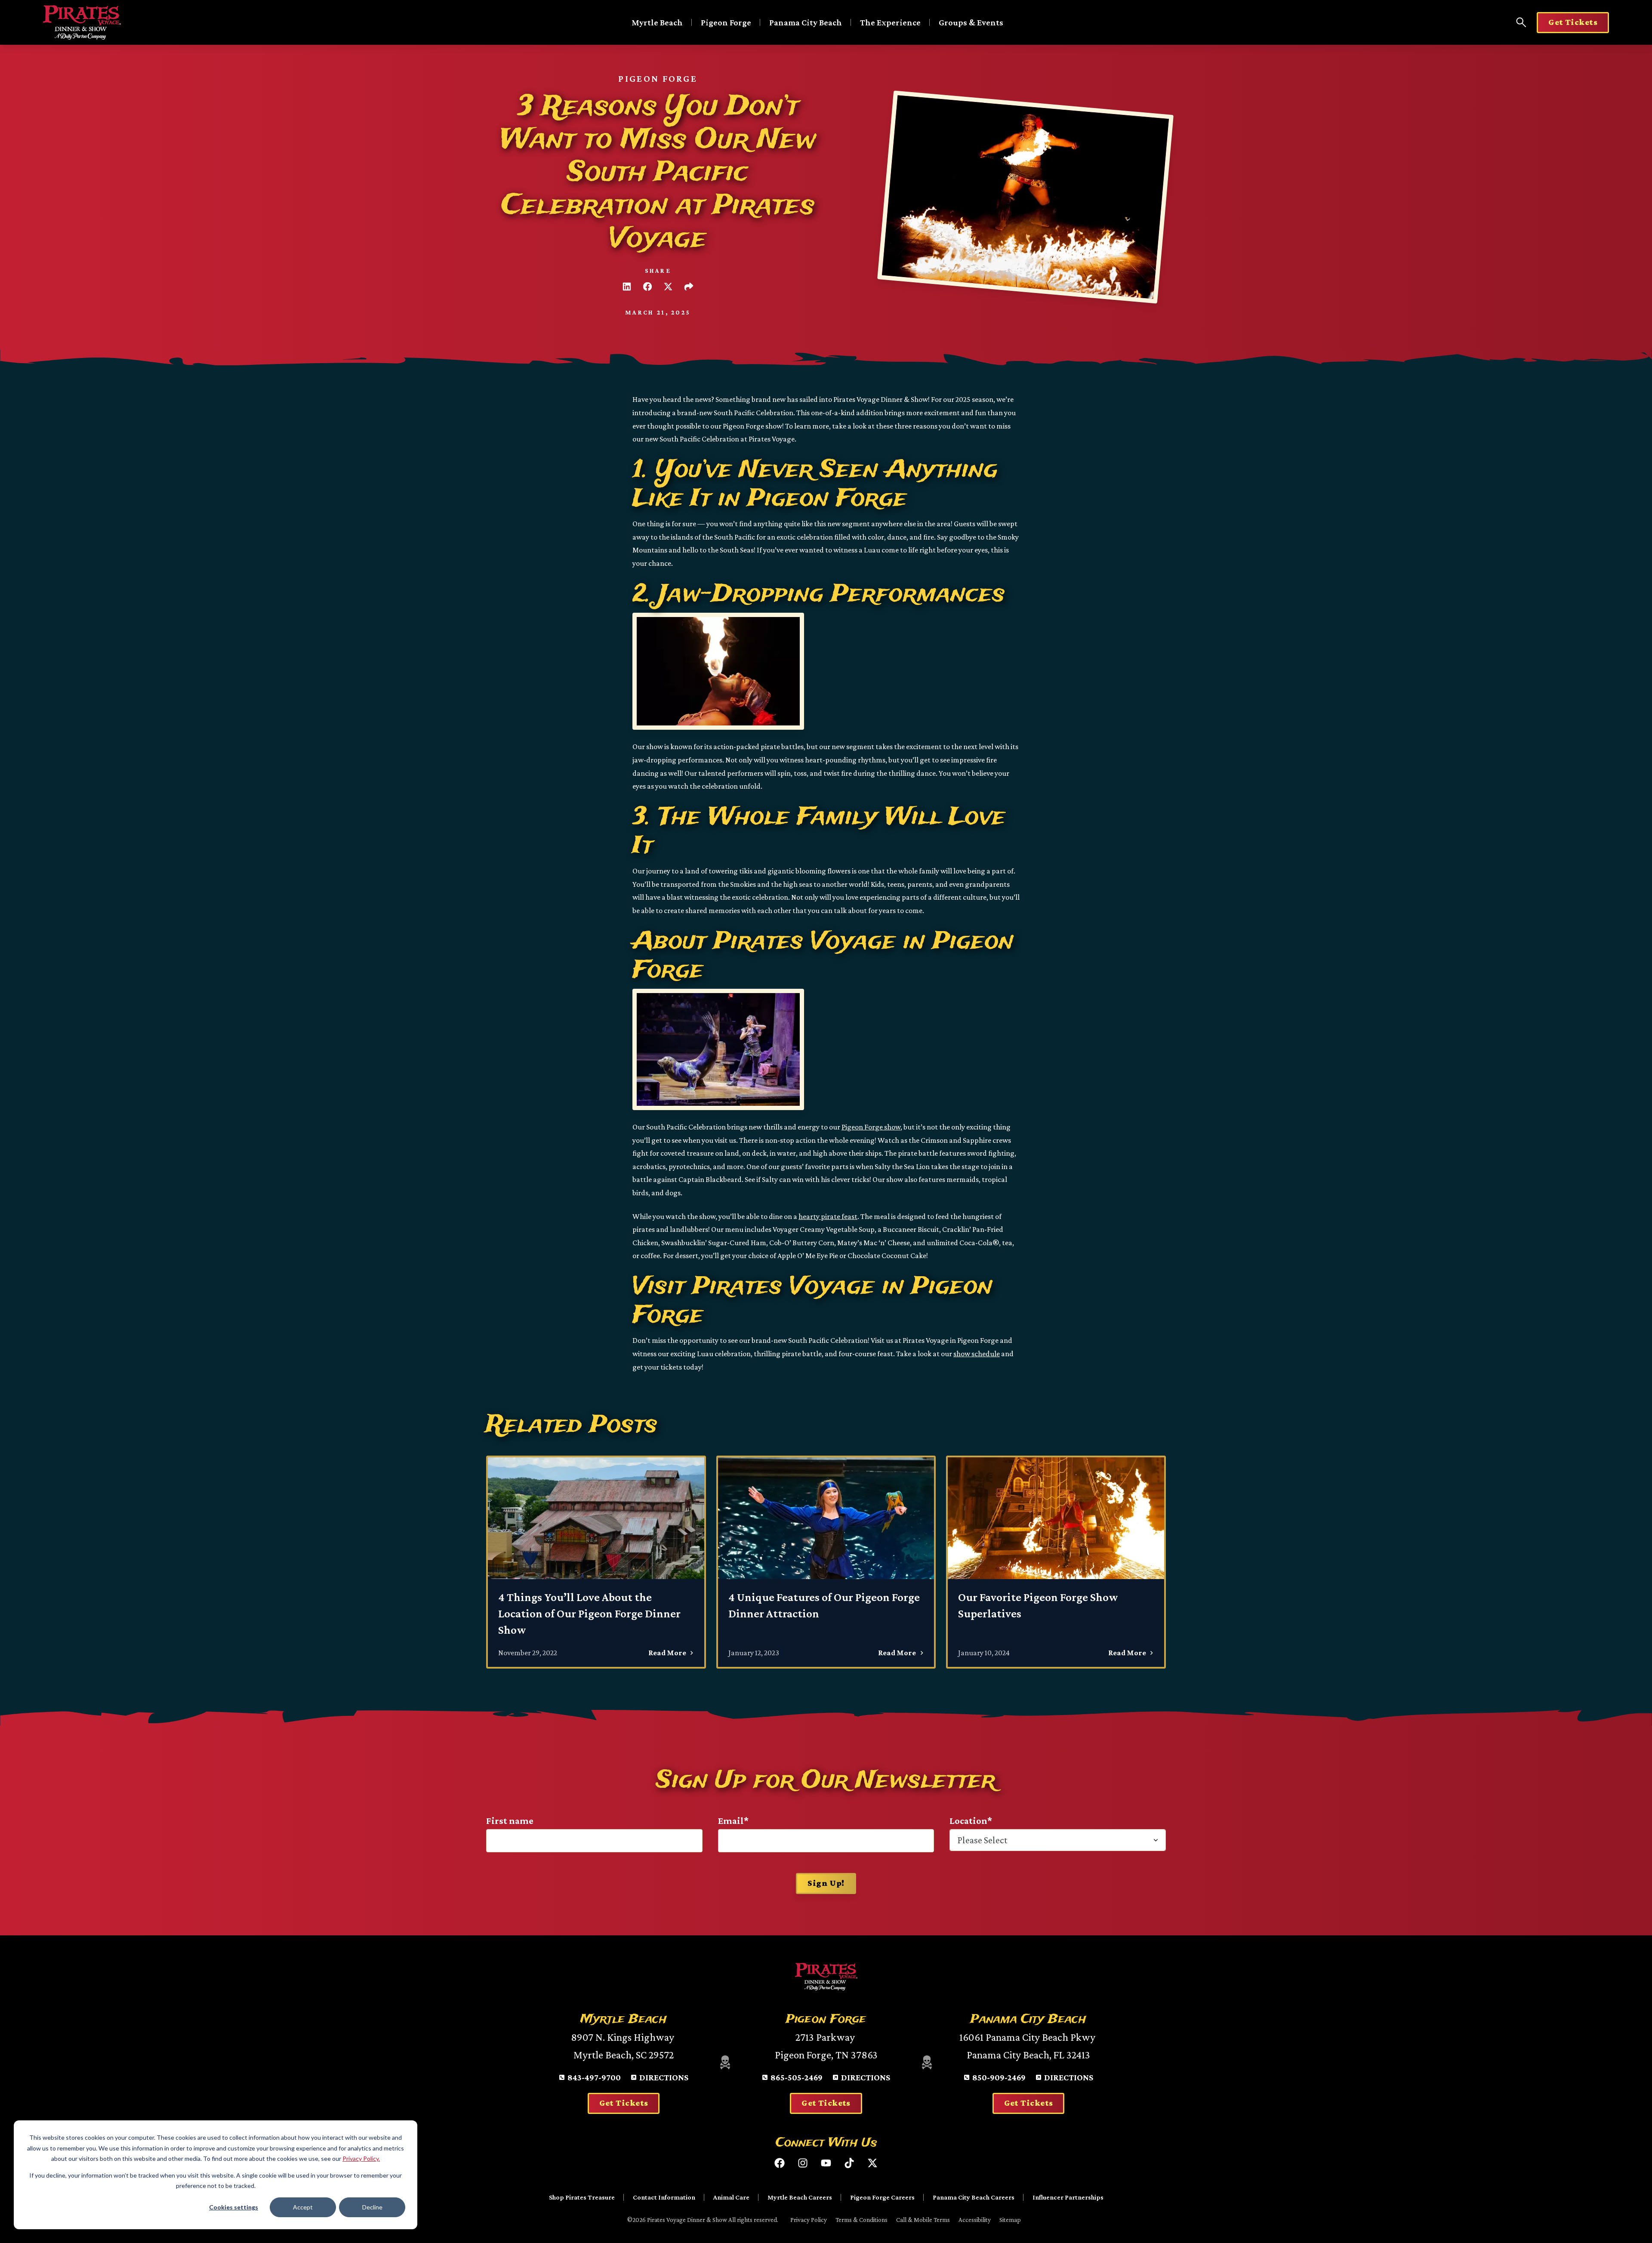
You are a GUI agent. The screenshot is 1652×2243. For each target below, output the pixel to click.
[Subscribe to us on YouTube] (826, 2163)
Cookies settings (234, 2207)
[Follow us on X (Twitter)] (872, 2163)
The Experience (890, 22)
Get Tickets (1573, 22)
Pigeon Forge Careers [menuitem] (882, 2197)
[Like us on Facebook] (780, 2163)
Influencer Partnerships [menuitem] (1068, 2197)
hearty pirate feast (828, 1216)
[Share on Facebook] (647, 287)
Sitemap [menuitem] (1010, 2220)
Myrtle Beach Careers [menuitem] (800, 2197)
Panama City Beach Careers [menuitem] (974, 2197)
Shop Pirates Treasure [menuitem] (582, 2197)
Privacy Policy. (361, 2158)
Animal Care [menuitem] (731, 2197)
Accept (303, 2207)
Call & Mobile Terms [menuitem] (923, 2220)
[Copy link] (689, 287)
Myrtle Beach (657, 22)
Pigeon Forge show (871, 1127)
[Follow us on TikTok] (849, 2163)
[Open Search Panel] (1521, 22)
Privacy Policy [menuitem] (809, 2220)
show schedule (977, 1354)
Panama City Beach (806, 22)
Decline (372, 2207)
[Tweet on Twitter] (668, 287)
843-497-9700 (594, 2077)
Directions (664, 2077)
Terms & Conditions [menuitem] (861, 2220)
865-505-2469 (797, 2077)
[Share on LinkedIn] (627, 287)
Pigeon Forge (726, 22)
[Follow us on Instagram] (803, 2163)
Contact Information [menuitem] (664, 2197)
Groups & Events (971, 22)
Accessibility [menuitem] (975, 2220)
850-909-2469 (999, 2077)
